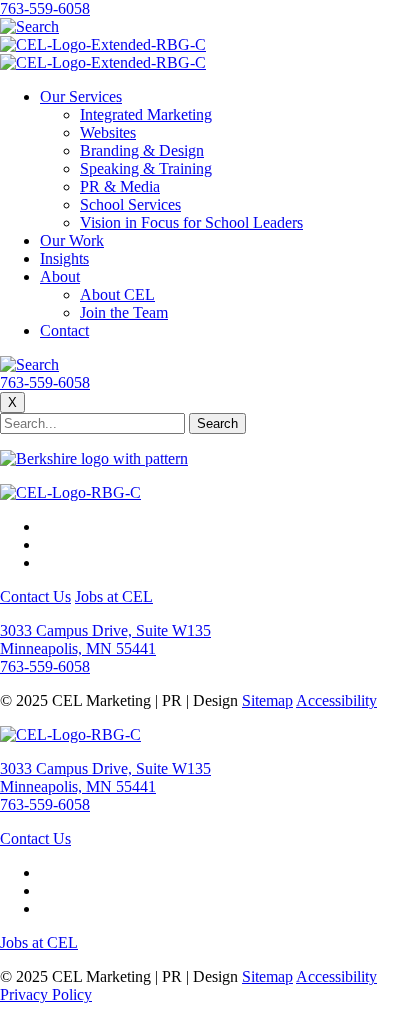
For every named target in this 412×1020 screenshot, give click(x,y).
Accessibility (336, 700)
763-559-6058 (45, 8)
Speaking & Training (146, 168)
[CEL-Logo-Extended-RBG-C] (103, 44)
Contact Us (35, 596)
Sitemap (267, 700)
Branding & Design (142, 150)
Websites (108, 132)
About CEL (117, 294)
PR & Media (120, 186)
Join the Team (124, 312)
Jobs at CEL (114, 596)
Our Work (72, 240)
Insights (64, 258)
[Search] (29, 26)
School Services (130, 204)
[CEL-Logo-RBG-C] (70, 492)
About (60, 276)
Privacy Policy (46, 994)
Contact (64, 330)
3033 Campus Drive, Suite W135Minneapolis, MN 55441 (105, 639)
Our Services (81, 96)
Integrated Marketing (146, 114)
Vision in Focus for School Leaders (191, 222)
